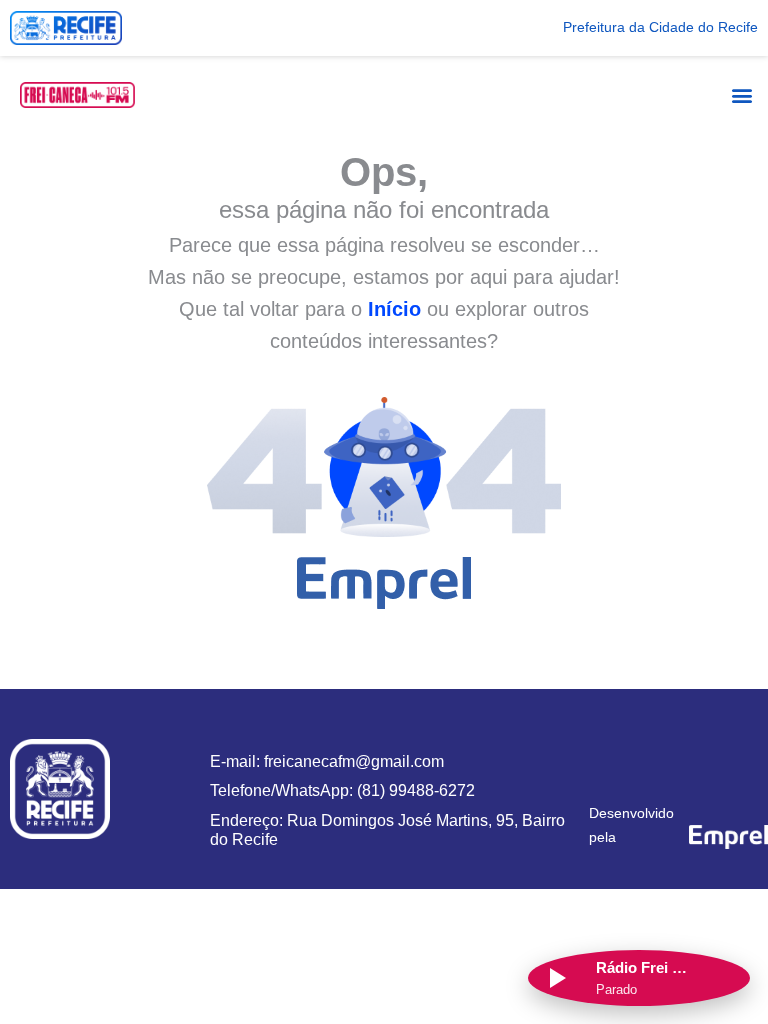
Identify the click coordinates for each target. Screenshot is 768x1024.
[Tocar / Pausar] (556, 978)
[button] (741, 94)
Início (394, 309)
